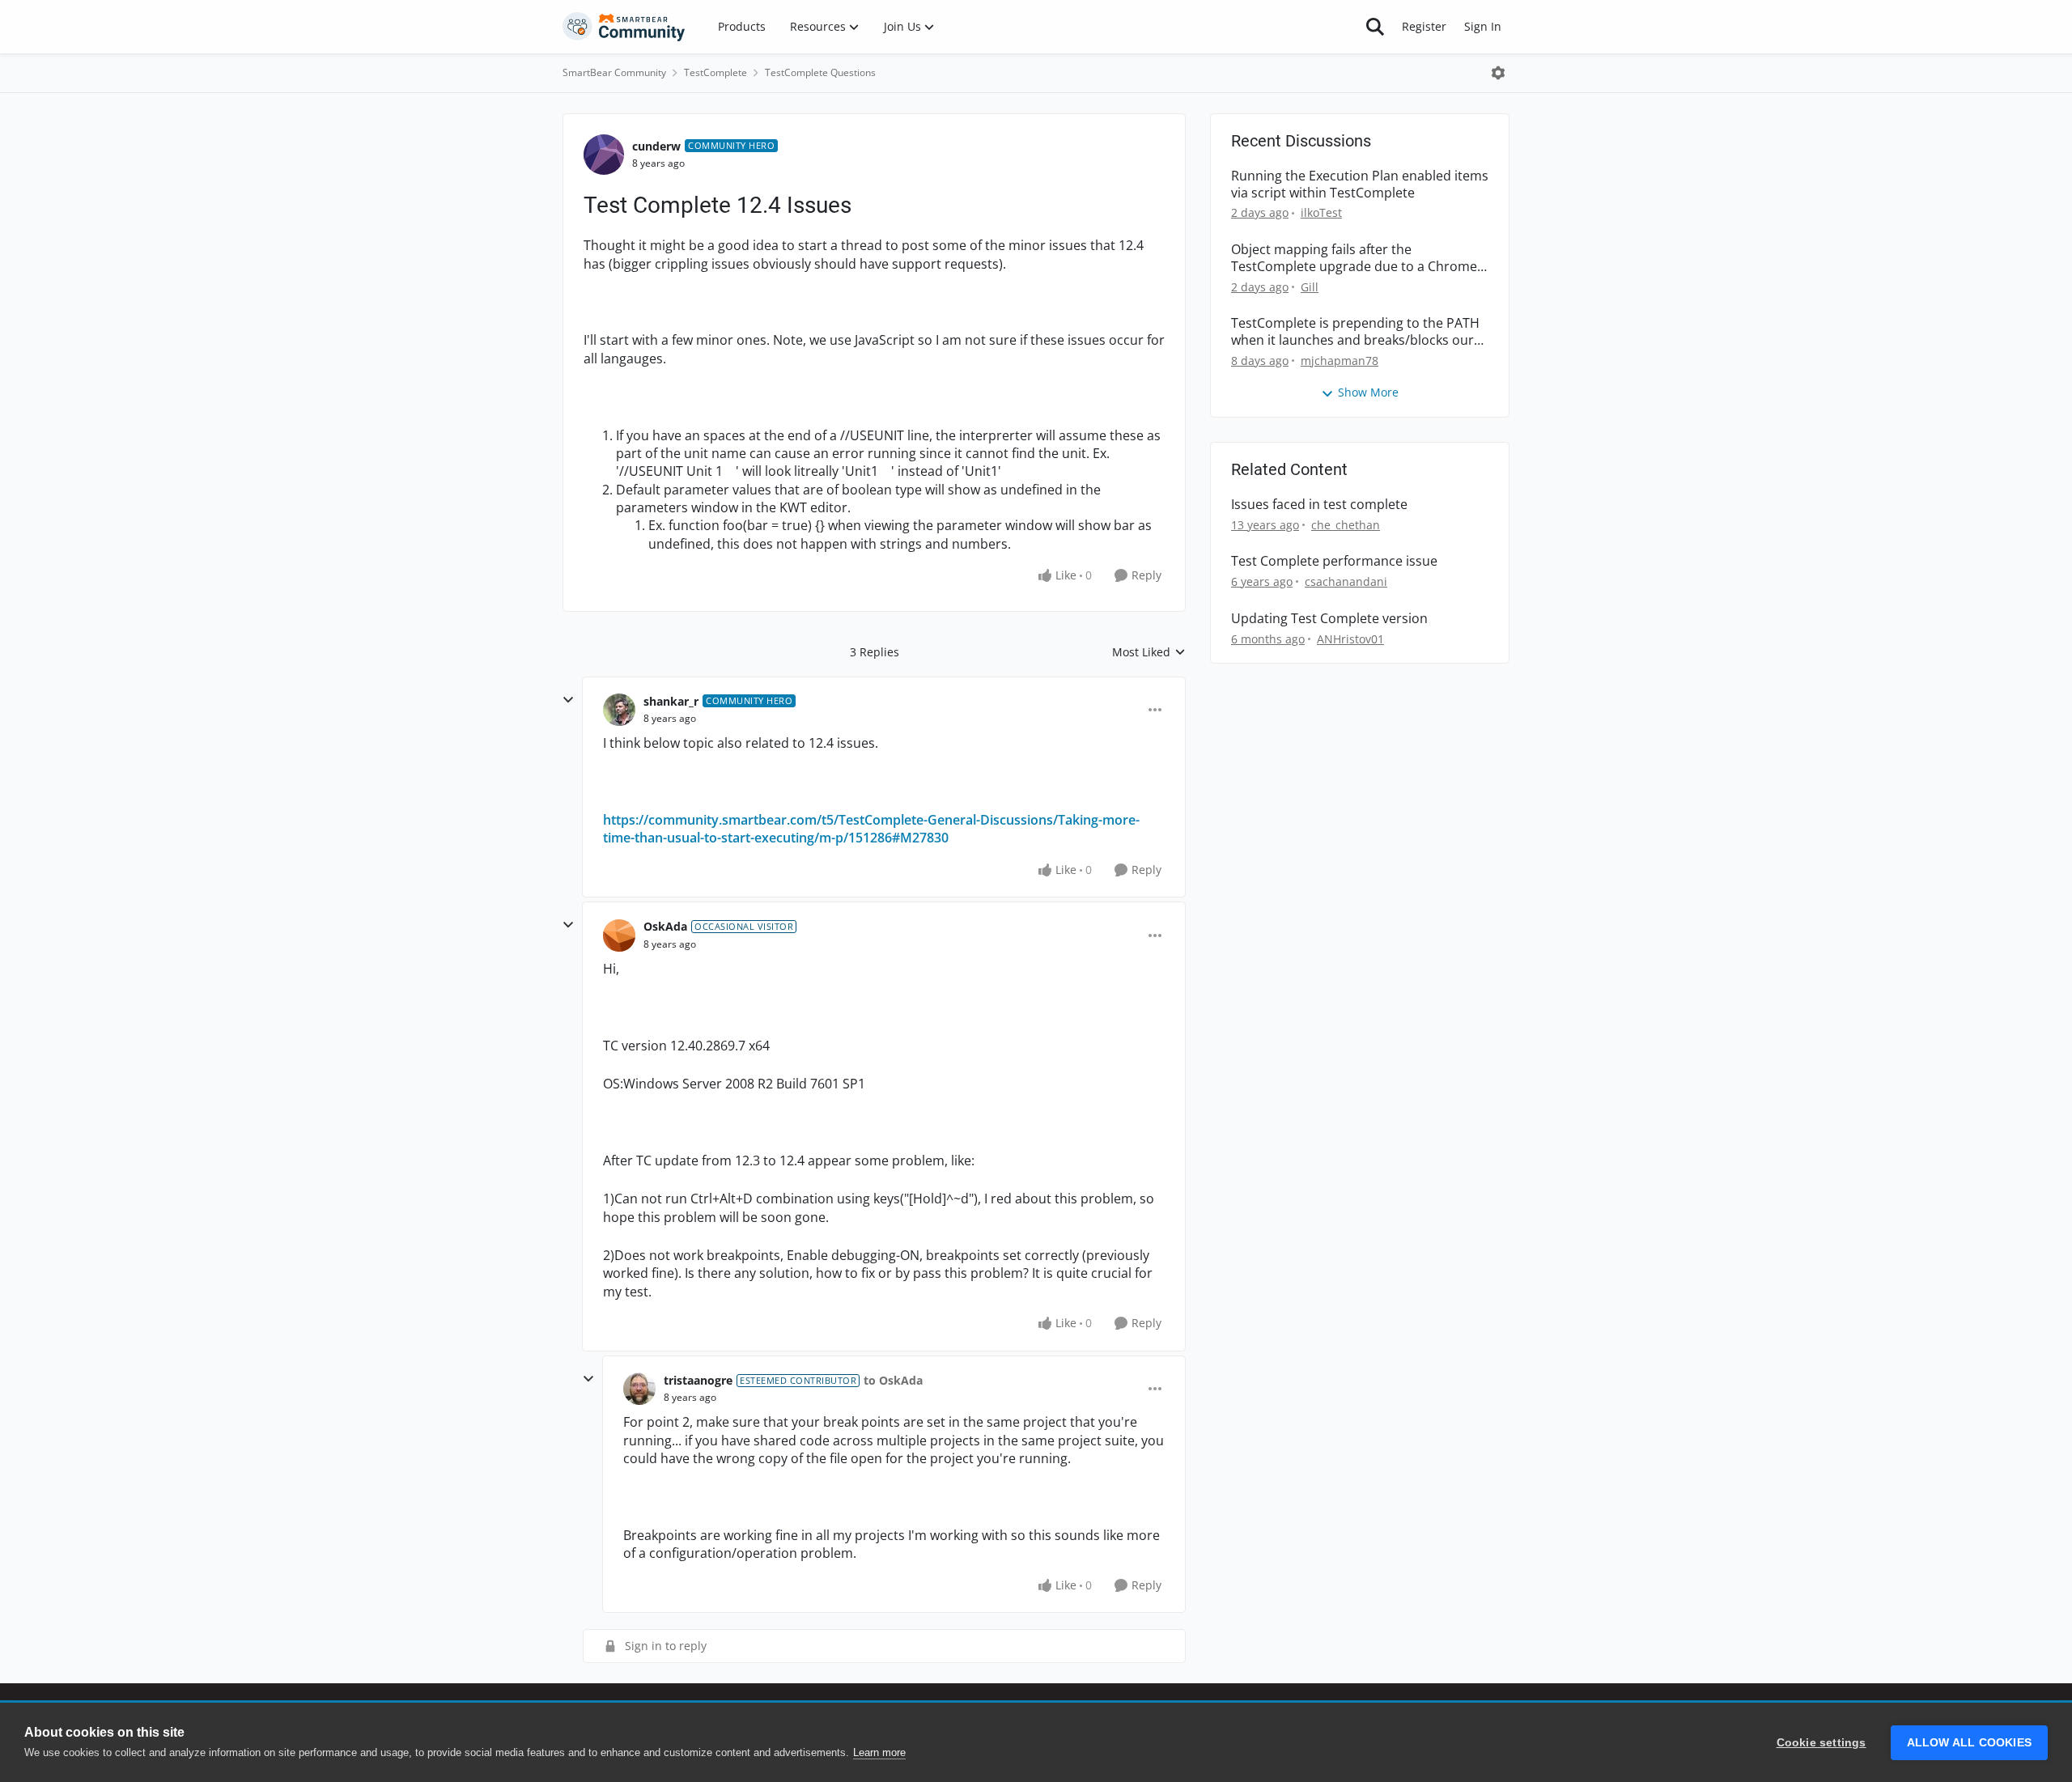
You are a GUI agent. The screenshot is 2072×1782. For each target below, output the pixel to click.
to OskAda (893, 1380)
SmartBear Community (614, 72)
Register (1424, 26)
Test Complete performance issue (1334, 561)
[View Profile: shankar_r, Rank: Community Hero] (619, 710)
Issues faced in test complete (1319, 505)
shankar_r (671, 701)
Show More (1368, 392)
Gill (1310, 287)
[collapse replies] (568, 700)
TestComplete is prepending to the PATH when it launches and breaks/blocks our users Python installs (1355, 332)
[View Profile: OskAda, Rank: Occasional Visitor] (619, 936)
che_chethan (1346, 525)
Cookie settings (1821, 1743)
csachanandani (1346, 581)
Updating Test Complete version (1329, 619)
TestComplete (715, 72)
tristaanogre (698, 1380)
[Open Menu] (1498, 73)
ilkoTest (1321, 212)
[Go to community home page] (624, 27)
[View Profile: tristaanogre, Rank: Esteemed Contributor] (639, 1389)
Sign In (1483, 26)
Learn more (879, 1752)
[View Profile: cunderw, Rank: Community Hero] (604, 155)
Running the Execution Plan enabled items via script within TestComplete (1360, 185)
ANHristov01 (1350, 639)
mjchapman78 (1340, 361)
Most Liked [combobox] (1149, 652)
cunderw (656, 146)
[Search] (1375, 27)
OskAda (665, 926)
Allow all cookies (1969, 1743)
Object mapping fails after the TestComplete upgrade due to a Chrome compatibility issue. (1354, 258)
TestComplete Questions (820, 72)
